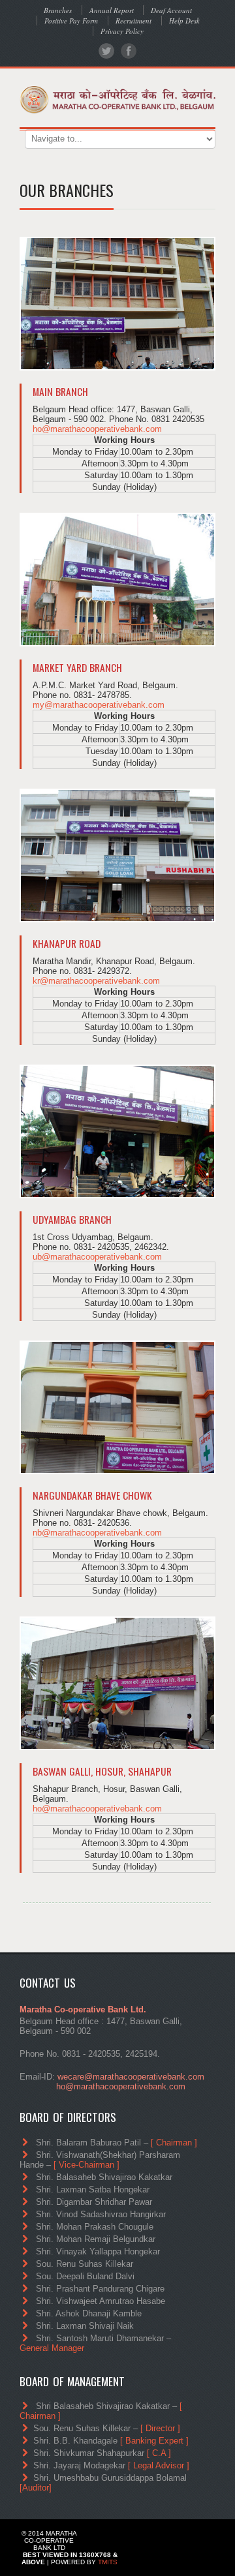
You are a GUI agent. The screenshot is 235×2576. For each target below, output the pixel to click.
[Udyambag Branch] (117, 1132)
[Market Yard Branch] (117, 580)
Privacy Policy (122, 31)
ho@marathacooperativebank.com (97, 429)
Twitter (106, 51)
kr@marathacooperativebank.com (96, 981)
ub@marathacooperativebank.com (97, 1257)
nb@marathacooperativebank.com (97, 1533)
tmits (108, 2562)
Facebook (129, 51)
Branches (58, 10)
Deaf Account (171, 10)
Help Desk (184, 21)
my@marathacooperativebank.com (99, 705)
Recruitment (133, 21)
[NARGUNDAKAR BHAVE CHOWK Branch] (117, 1408)
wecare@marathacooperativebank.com (131, 2077)
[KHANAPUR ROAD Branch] (117, 856)
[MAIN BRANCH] (117, 304)
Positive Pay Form (71, 21)
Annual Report (112, 10)
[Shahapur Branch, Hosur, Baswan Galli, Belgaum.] (117, 1684)
